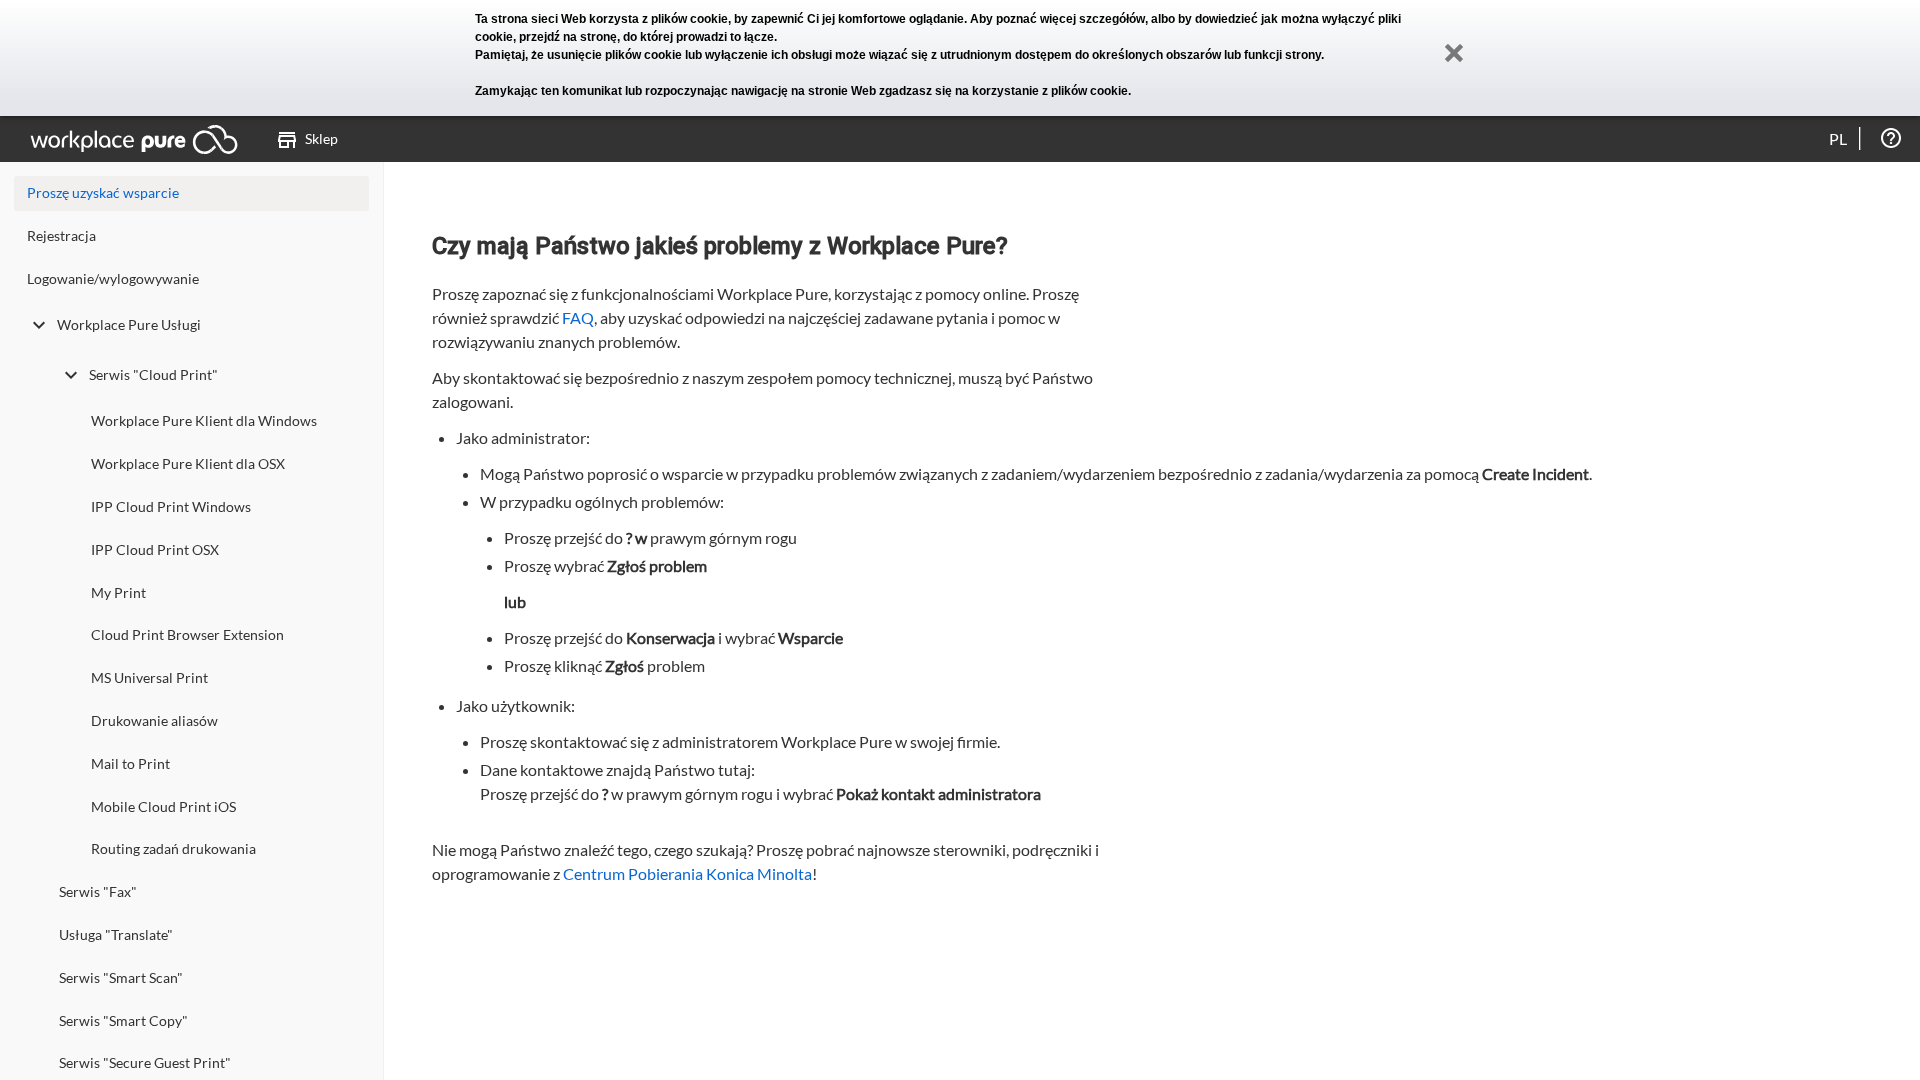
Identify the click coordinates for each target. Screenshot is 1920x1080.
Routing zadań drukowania (173, 848)
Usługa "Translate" (116, 934)
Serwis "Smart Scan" (121, 977)
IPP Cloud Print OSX (155, 549)
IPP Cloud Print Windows (171, 506)
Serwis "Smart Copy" (123, 1020)
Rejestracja (61, 235)
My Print (118, 592)
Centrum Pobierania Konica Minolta (687, 873)
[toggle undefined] (39, 325)
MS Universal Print (149, 677)
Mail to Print (130, 763)
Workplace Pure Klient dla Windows (204, 420)
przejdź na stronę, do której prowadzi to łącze (646, 37)
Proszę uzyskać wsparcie (103, 192)
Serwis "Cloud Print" (153, 374)
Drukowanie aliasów (154, 720)
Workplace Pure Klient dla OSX (188, 463)
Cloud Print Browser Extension (187, 634)
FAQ (578, 317)
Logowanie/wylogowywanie (113, 278)
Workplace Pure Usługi (129, 324)
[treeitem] (191, 240)
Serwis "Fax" (98, 891)
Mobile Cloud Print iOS (163, 806)
